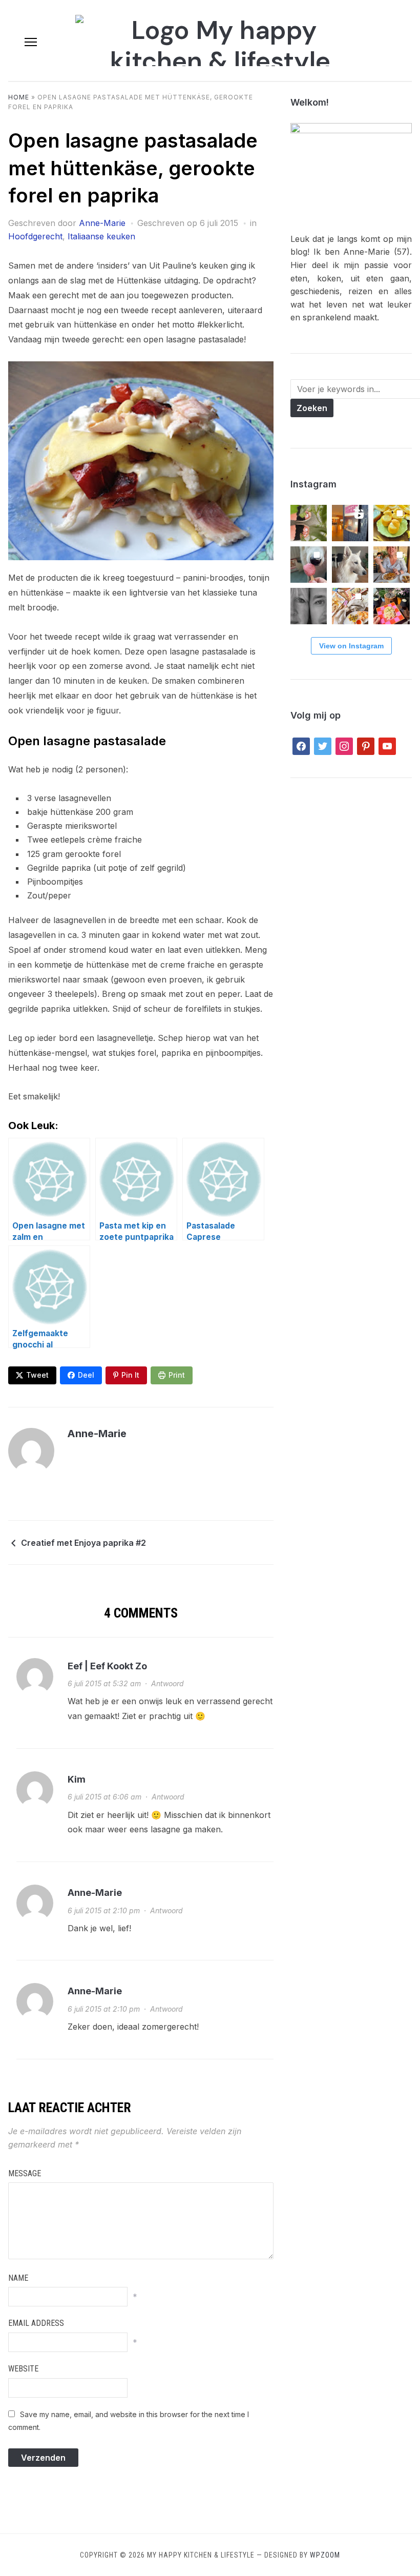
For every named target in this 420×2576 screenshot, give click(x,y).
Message (25, 2173)
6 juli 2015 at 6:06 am (104, 1797)
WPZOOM (325, 2555)
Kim (77, 1779)
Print (177, 1375)
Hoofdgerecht (35, 236)
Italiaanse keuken (101, 236)
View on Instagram (351, 646)
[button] (31, 42)
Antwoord (167, 1683)
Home (19, 97)
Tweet (37, 1375)
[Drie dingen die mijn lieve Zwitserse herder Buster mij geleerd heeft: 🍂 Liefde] (350, 565)
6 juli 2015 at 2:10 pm (104, 1910)
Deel (86, 1375)
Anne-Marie (102, 223)
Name (18, 2278)
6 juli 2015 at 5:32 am (104, 1683)
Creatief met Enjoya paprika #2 (83, 1543)
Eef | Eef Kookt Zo (107, 1666)
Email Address (36, 2323)
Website (23, 2369)
